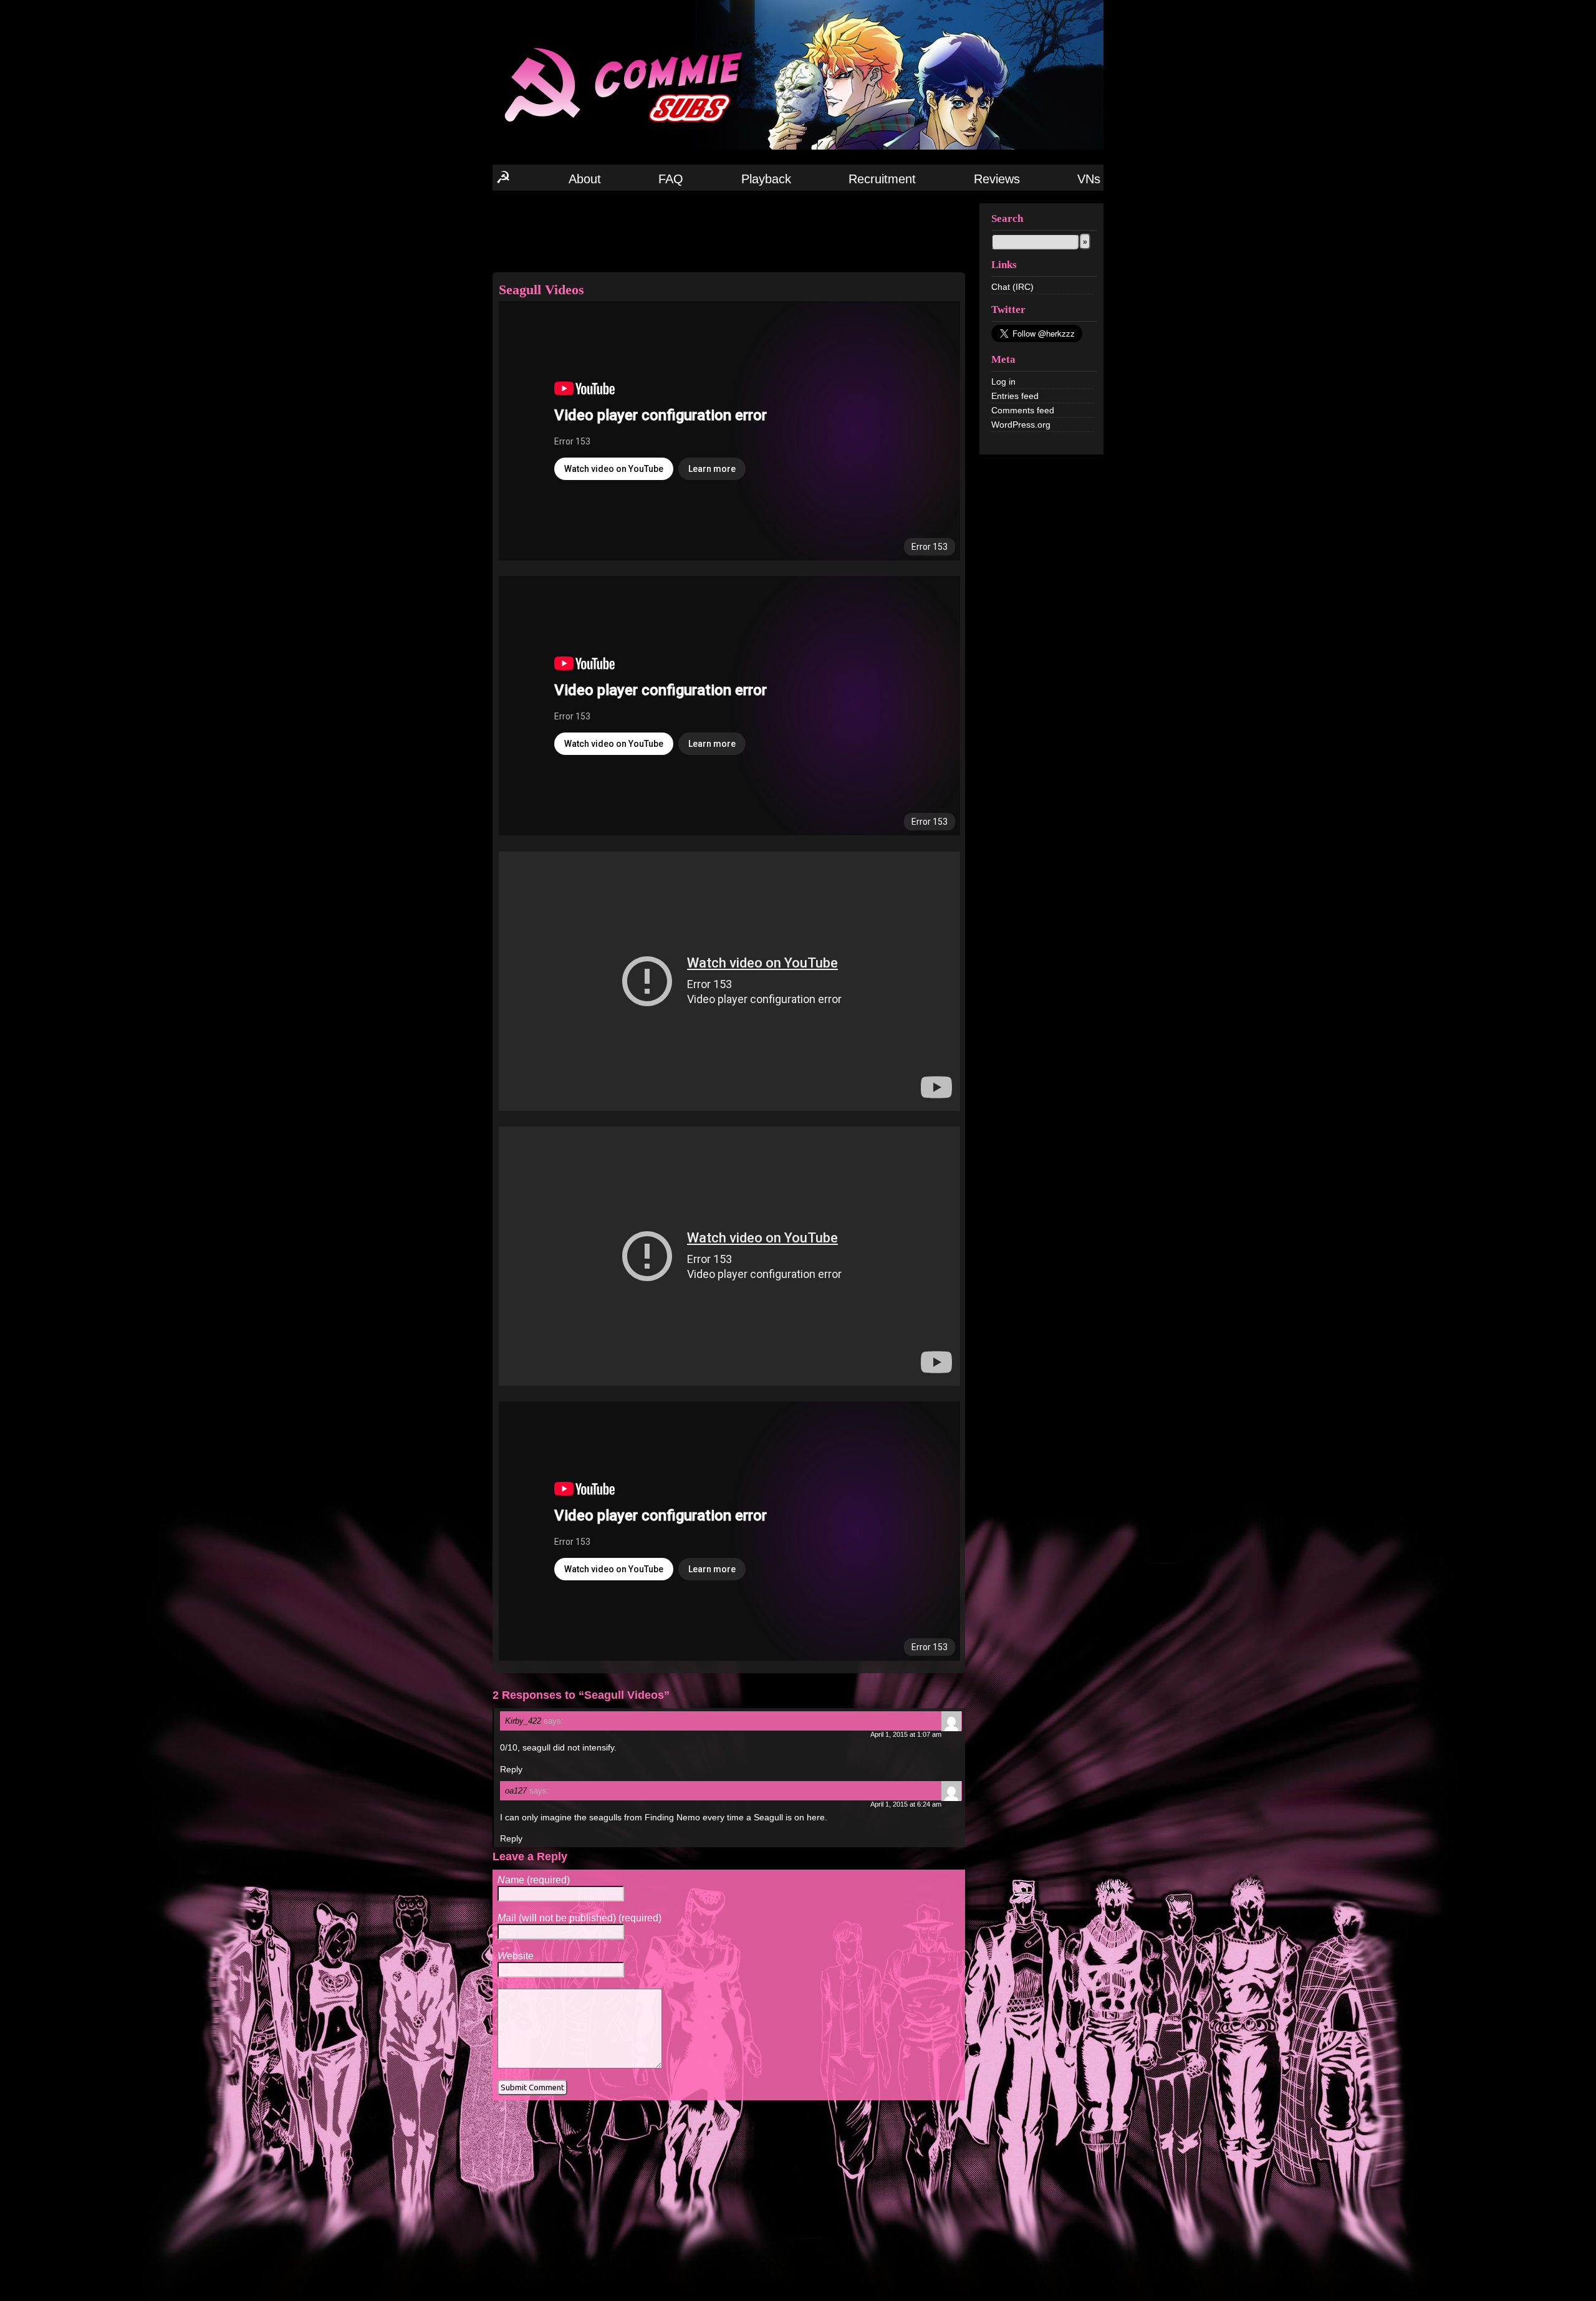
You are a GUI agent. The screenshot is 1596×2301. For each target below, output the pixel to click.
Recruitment (882, 179)
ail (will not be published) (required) (579, 1918)
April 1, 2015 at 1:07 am (906, 1734)
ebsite (516, 1956)
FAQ (671, 179)
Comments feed (1023, 410)
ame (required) (534, 1880)
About (585, 179)
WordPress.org (1021, 425)
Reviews (997, 179)
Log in (1003, 382)
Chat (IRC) (1012, 287)
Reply (511, 1769)
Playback (766, 179)
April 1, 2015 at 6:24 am (906, 1804)
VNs (1089, 179)
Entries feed (1015, 396)
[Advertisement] (729, 231)
